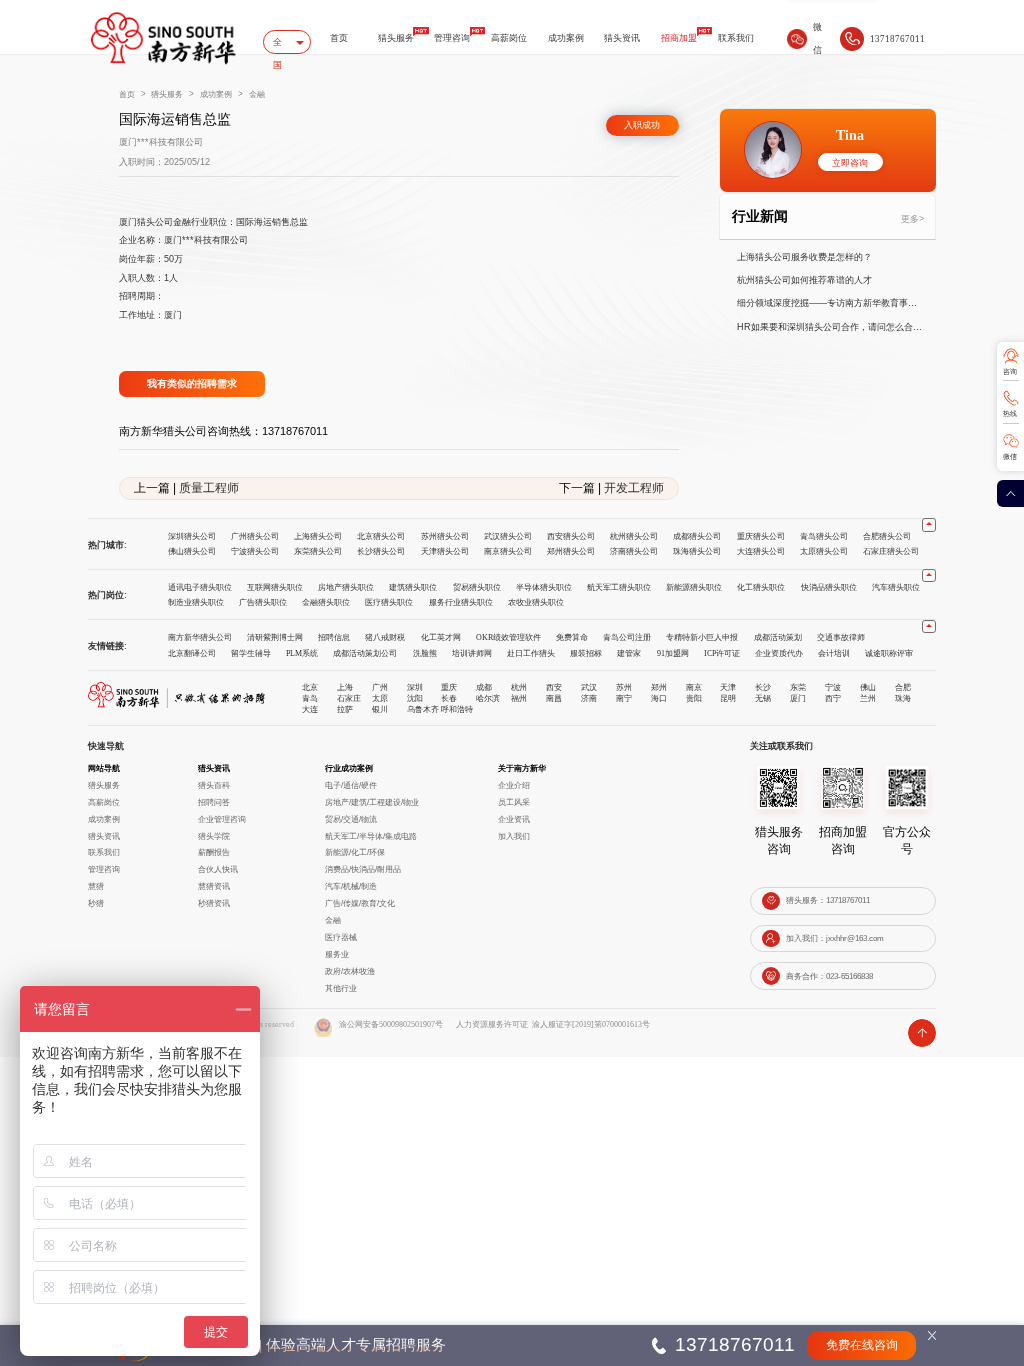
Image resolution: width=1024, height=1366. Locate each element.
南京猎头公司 (508, 551)
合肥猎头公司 (887, 536)
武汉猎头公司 (508, 536)
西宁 (833, 698)
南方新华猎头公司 (200, 637)
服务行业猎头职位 (461, 602)
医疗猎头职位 (389, 602)
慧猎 (96, 886)
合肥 (903, 687)
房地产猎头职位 (346, 587)
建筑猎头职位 (413, 587)
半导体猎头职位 (544, 587)
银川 (380, 709)
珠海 (903, 698)
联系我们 (736, 38)
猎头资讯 (622, 38)
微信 (1010, 457)
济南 (589, 698)
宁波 (833, 687)
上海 (345, 687)
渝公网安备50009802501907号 (391, 1024)
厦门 (798, 698)
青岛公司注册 (627, 637)
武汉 (589, 687)
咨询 (1010, 372)
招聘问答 (214, 802)
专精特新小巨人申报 (702, 637)
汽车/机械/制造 (351, 886)
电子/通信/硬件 (351, 785)
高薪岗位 (509, 38)
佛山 (868, 687)
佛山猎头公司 (192, 551)
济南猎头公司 (634, 551)
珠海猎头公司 (697, 551)
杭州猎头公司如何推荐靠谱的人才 (804, 280)
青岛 (310, 698)
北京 (310, 687)
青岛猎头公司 (824, 536)
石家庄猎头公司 (891, 551)
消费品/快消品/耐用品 (363, 869)
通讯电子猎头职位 (200, 587)
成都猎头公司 (697, 536)
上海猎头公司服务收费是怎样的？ (804, 257)
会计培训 (834, 653)
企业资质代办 (779, 653)
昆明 (728, 698)
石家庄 (349, 698)
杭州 (519, 687)
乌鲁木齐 (423, 709)
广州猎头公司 (255, 536)
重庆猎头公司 (761, 536)
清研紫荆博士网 (275, 637)
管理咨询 (452, 38)
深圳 (415, 687)
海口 (659, 698)
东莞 (798, 687)
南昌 (554, 698)
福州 (519, 698)
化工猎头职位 (761, 587)
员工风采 (514, 802)
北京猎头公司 (381, 536)
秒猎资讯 (214, 903)
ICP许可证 (722, 653)
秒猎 (96, 903)
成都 (484, 687)
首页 (339, 38)
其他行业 (341, 988)
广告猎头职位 (263, 602)
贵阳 (694, 698)
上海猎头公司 (318, 536)
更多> (912, 219)
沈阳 (415, 698)
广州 (380, 687)
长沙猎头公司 (381, 551)
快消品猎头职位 (829, 587)
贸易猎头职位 (477, 587)
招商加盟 (679, 38)
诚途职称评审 (889, 653)
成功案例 (566, 38)
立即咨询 (850, 163)
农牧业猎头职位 (536, 602)
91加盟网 (673, 653)
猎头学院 (214, 836)
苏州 (624, 687)
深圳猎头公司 (192, 536)
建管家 (629, 653)
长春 (449, 698)
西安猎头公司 (571, 536)
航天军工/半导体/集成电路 (371, 836)
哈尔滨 (488, 698)
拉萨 (345, 709)
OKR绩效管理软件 (508, 637)
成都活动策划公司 (365, 653)
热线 (1010, 414)
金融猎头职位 (326, 602)
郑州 (659, 687)
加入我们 (514, 836)
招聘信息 (334, 637)
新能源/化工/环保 (355, 852)
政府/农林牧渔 (350, 971)
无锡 (763, 698)
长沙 (763, 687)
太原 (380, 698)
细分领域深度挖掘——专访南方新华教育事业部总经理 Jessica (831, 303)
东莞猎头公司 (318, 551)
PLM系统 (302, 653)
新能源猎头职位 (694, 587)
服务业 (337, 954)
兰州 (868, 698)
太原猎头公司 (824, 551)
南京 (694, 687)
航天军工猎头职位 (619, 587)
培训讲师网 (472, 653)
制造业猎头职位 (196, 602)
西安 (554, 687)
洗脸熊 (425, 653)
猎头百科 (214, 785)
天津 (728, 687)
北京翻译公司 (192, 653)
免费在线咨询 (862, 1345)
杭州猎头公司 (634, 536)
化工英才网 (441, 637)
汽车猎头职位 (896, 587)
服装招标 (586, 653)
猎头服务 (396, 38)
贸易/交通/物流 (351, 819)
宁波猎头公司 (255, 551)
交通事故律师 (841, 637)
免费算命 (572, 637)
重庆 (449, 687)
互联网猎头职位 (275, 587)
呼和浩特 (457, 709)
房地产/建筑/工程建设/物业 (372, 802)
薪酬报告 (214, 852)
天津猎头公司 (445, 551)
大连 (310, 709)
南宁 (624, 698)
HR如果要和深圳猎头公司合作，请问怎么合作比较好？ (831, 327)
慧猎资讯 (214, 886)
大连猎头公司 (761, 551)
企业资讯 (514, 819)
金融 (257, 94)
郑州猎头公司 (571, 551)
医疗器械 (341, 937)
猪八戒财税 (385, 637)
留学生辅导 (251, 653)
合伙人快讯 (218, 869)
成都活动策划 (778, 637)
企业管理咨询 (222, 819)
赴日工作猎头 (531, 653)
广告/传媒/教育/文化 (360, 903)
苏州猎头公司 (445, 536)
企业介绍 (514, 785)
